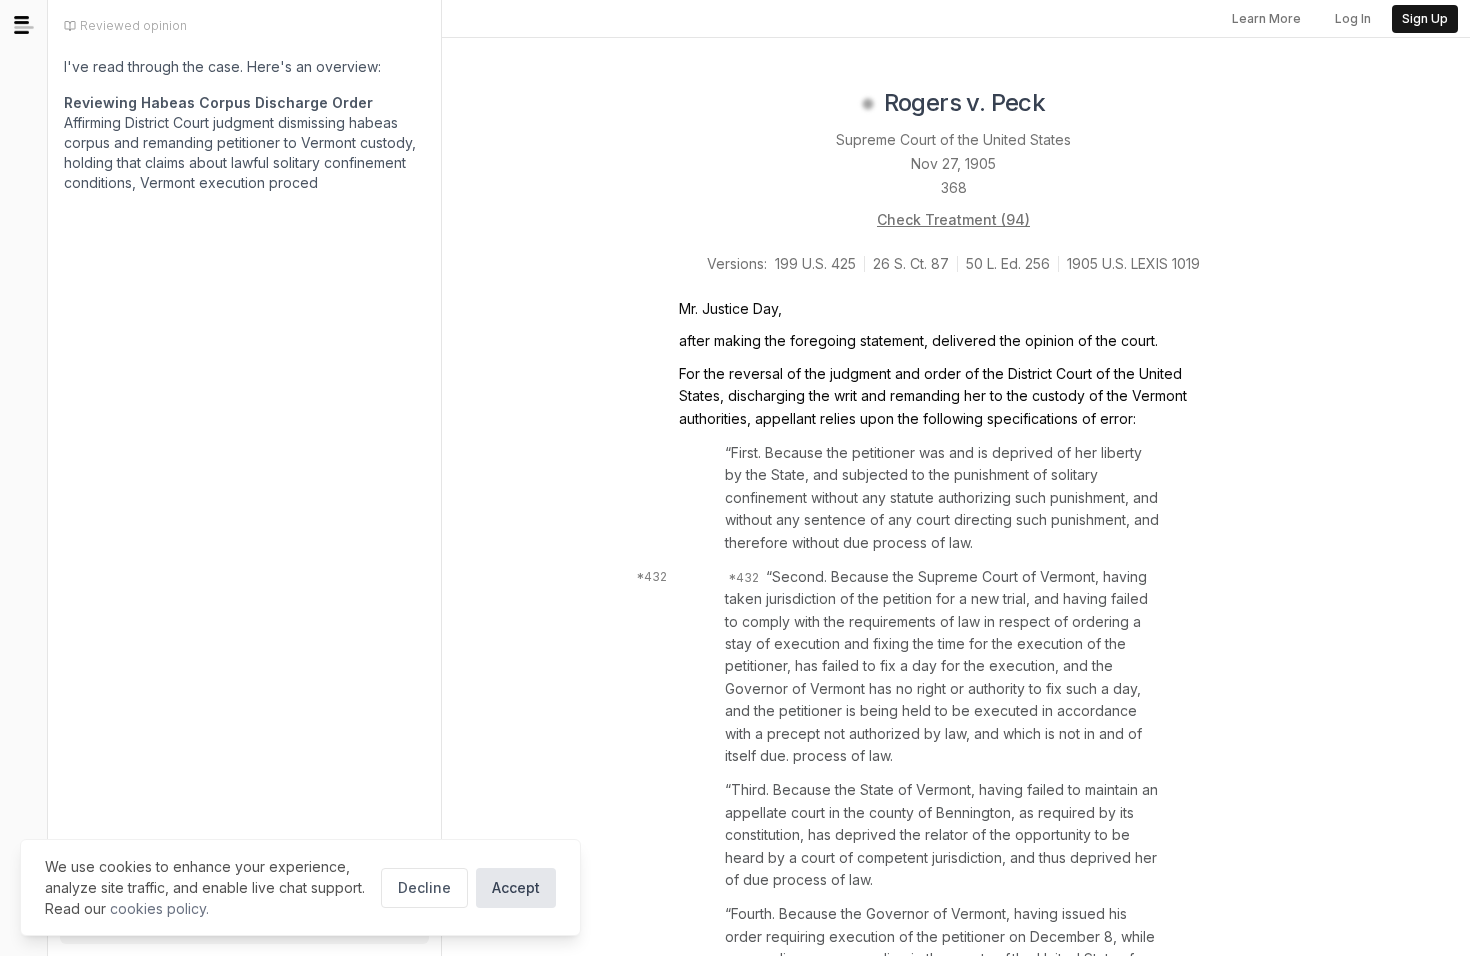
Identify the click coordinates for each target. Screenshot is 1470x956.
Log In (1353, 18)
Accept (516, 887)
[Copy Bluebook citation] (1067, 104)
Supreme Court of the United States (953, 139)
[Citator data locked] (868, 104)
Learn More (1266, 18)
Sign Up (1425, 18)
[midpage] (24, 25)
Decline (424, 887)
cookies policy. (159, 908)
